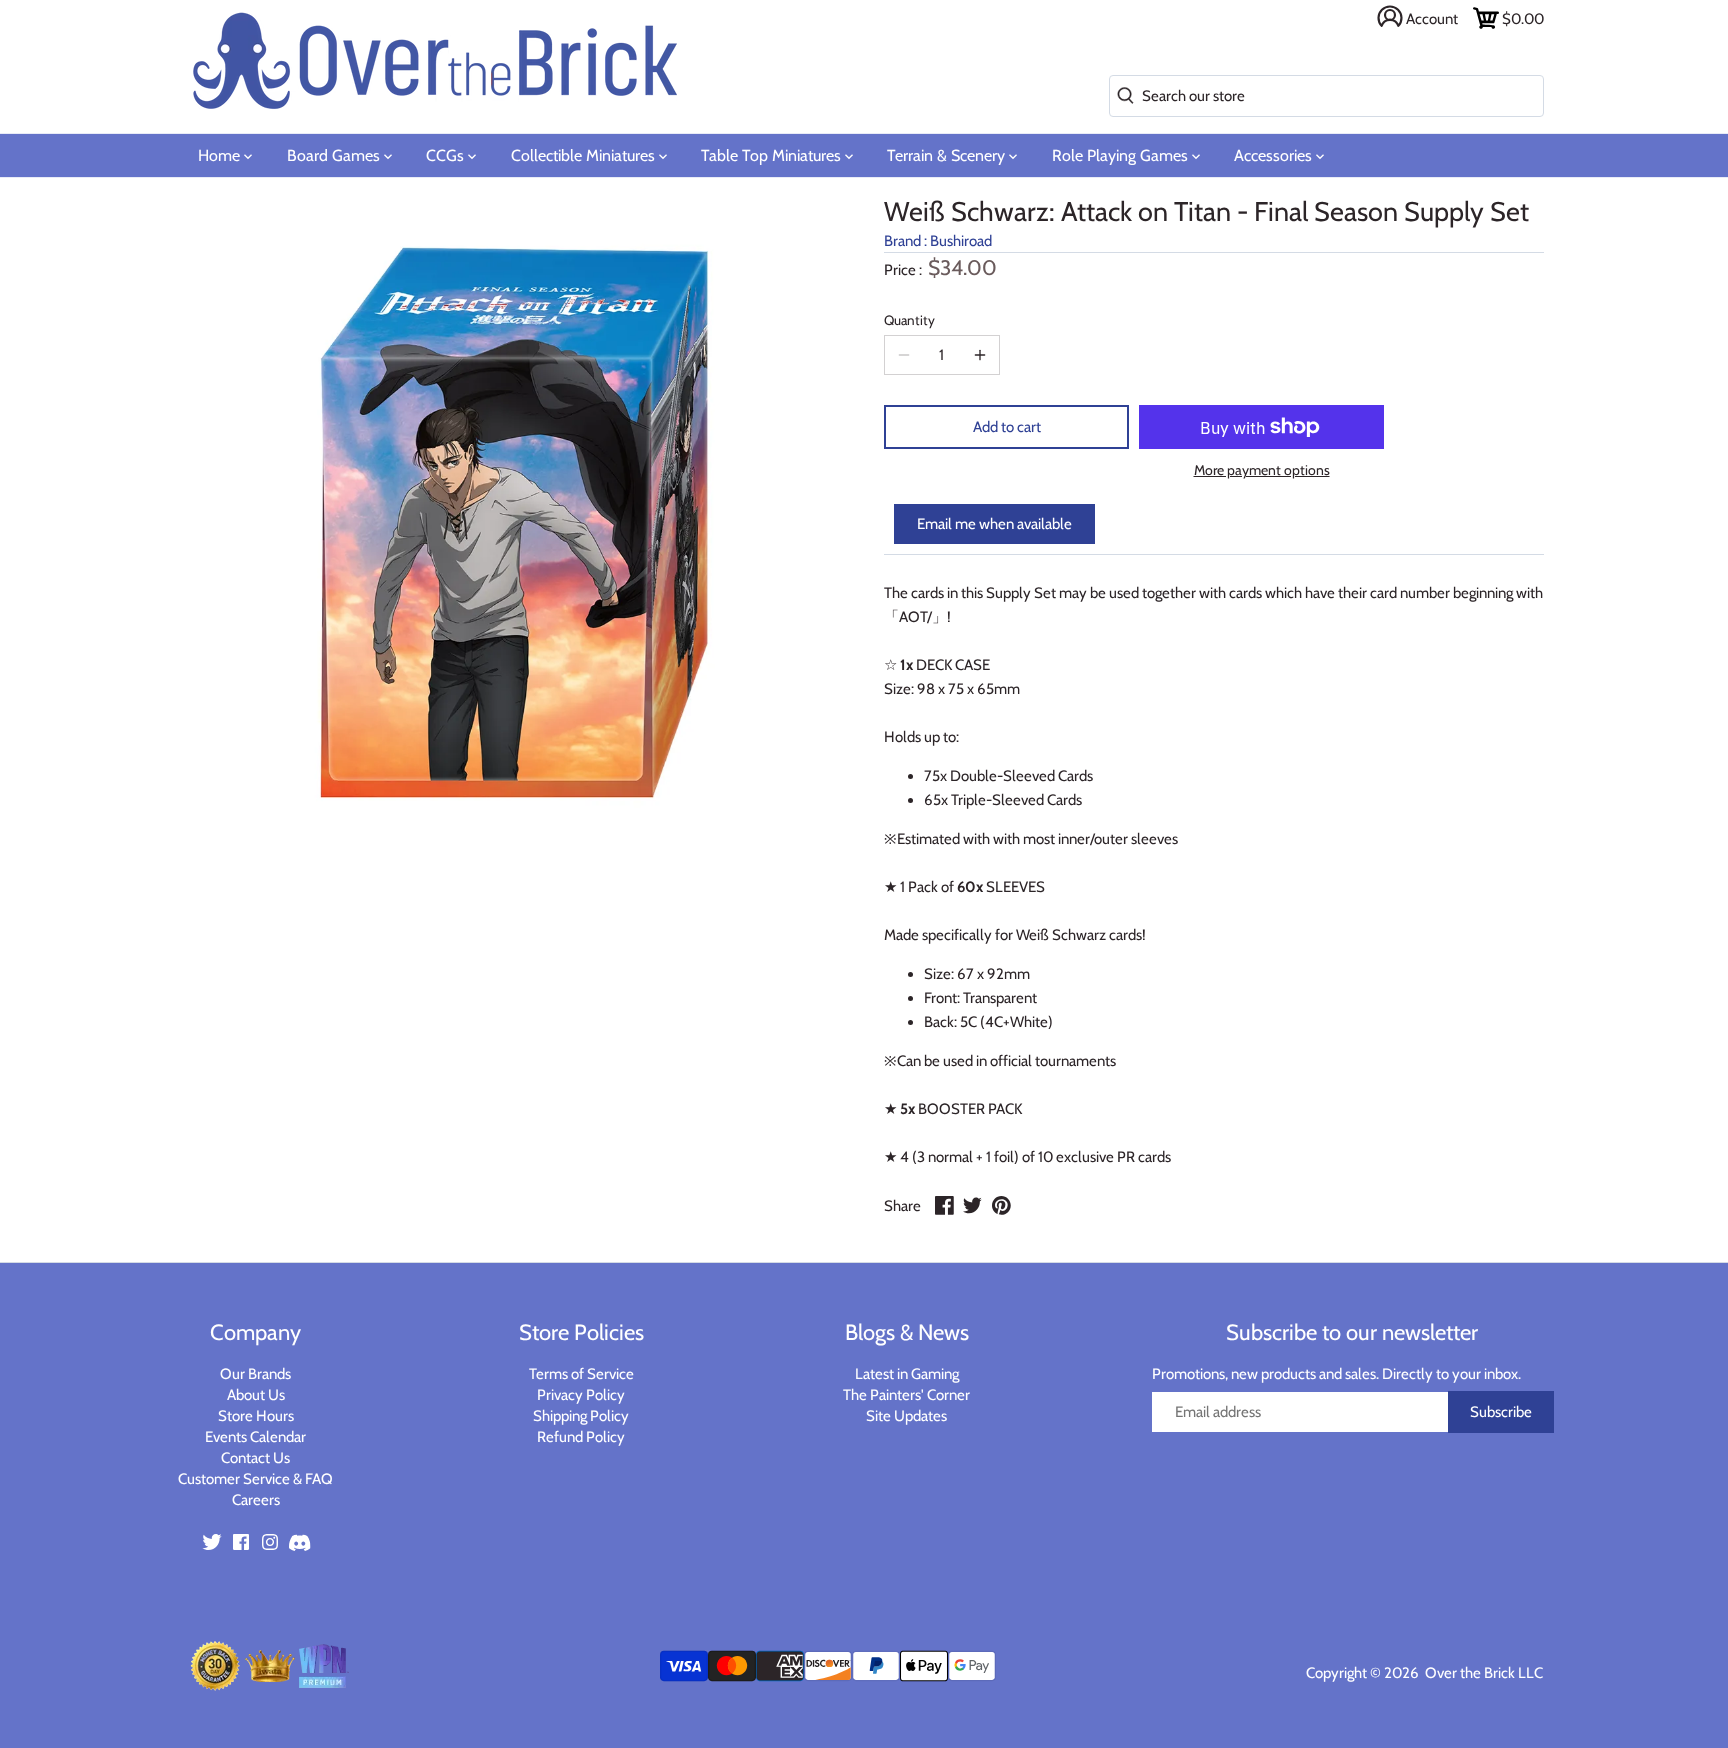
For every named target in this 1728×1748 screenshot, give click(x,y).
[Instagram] (270, 1541)
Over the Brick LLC (1482, 1673)
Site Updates (906, 1416)
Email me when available (994, 524)
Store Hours (256, 1416)
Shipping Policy (581, 1416)
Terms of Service (581, 1374)
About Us (256, 1395)
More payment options (1262, 470)
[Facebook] (241, 1541)
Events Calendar (255, 1437)
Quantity (909, 320)
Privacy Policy (581, 1395)
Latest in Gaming (907, 1374)
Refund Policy (581, 1437)
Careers (256, 1500)
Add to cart (1007, 427)
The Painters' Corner (906, 1395)
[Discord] (299, 1541)
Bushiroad (961, 241)
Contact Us (255, 1458)
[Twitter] (212, 1541)
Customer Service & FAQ (255, 1479)
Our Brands (255, 1374)
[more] (980, 355)
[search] (1121, 96)
